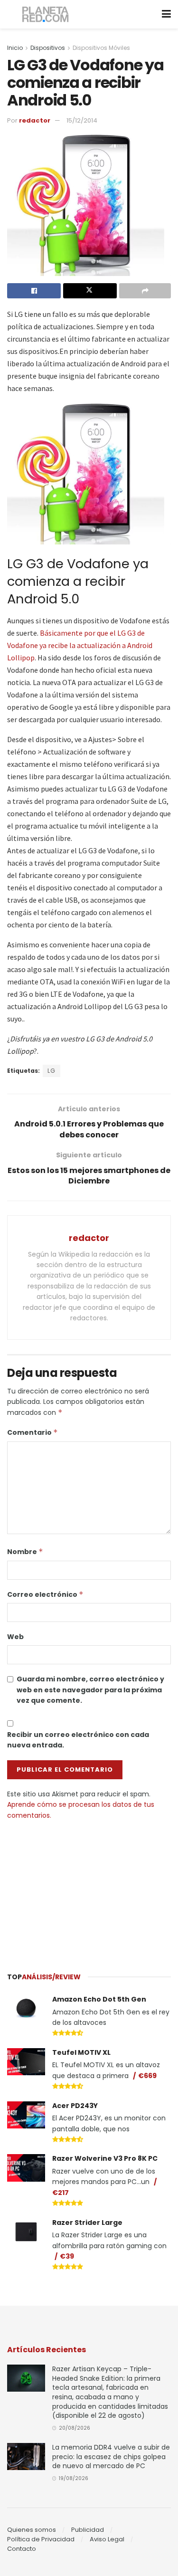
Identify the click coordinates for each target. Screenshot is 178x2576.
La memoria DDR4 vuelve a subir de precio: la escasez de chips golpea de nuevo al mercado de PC (111, 2457)
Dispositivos (48, 48)
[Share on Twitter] (90, 291)
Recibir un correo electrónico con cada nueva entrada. (78, 1740)
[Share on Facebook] (34, 291)
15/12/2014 (82, 120)
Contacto (22, 2549)
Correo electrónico (45, 1594)
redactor (35, 120)
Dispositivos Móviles (101, 48)
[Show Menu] (166, 14)
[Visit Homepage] (46, 14)
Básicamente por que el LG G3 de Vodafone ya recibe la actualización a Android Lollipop (80, 645)
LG (52, 1071)
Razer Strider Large (87, 2223)
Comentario (33, 1432)
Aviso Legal (107, 2539)
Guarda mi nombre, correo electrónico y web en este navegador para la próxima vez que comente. (90, 1690)
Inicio (15, 48)
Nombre (25, 1552)
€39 (67, 2256)
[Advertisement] (89, 1892)
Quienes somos (32, 2530)
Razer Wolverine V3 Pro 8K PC (105, 2158)
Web (15, 1637)
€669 (147, 2076)
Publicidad (88, 2530)
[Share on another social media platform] (145, 291)
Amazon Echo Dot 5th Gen (99, 1999)
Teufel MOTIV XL (81, 2052)
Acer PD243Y (75, 2106)
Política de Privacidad (41, 2539)
